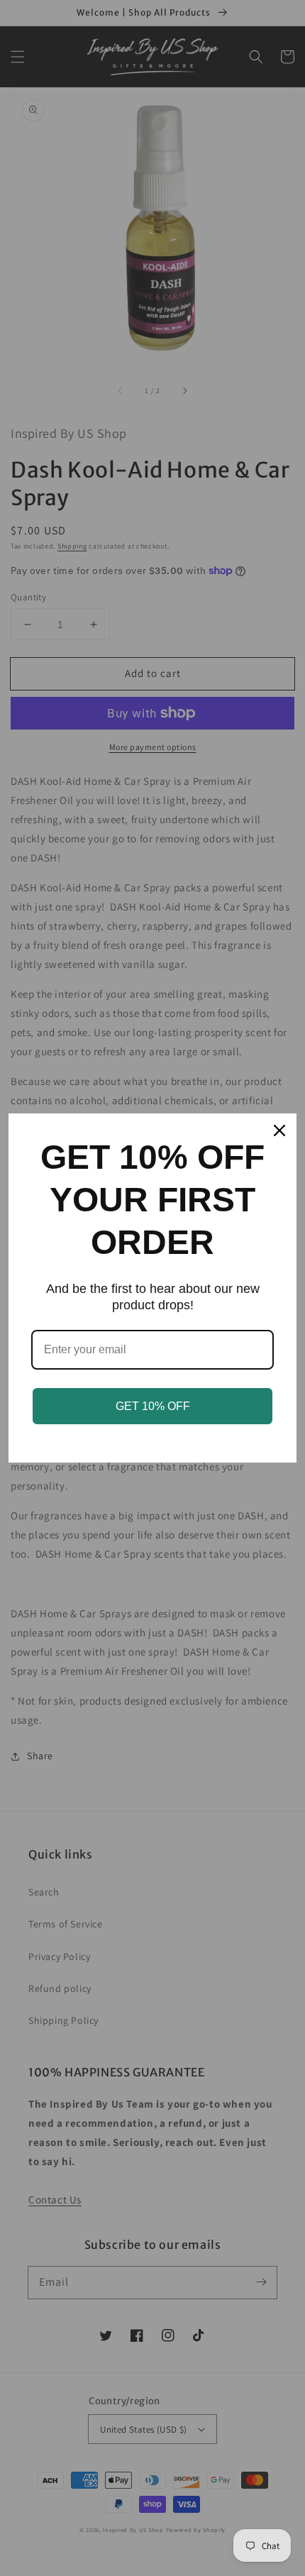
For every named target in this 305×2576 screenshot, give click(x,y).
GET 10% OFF (153, 1406)
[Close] (279, 1130)
